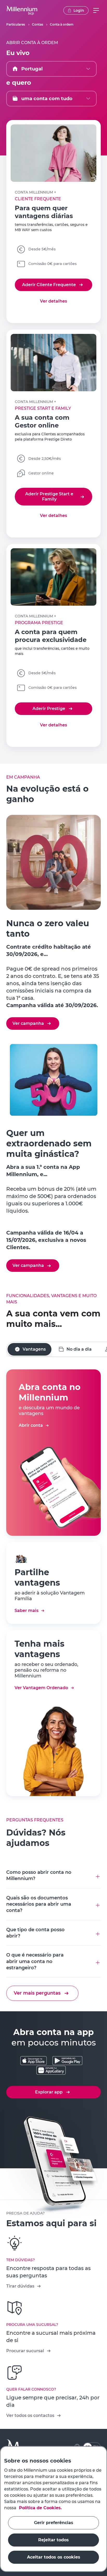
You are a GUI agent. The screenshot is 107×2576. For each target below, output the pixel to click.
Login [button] (79, 10)
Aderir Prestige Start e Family (49, 496)
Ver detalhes (53, 301)
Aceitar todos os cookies (54, 2557)
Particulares (16, 24)
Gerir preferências (54, 2523)
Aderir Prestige (49, 709)
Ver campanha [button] (28, 1023)
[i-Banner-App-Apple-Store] (34, 2061)
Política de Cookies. (40, 2508)
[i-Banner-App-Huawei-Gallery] (51, 2071)
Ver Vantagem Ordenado (41, 1688)
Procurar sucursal (25, 2351)
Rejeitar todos (53, 2540)
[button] (22, 10)
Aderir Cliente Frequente (49, 285)
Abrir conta (31, 1425)
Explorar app (49, 2092)
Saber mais (26, 1611)
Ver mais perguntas (37, 1993)
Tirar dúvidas (20, 2286)
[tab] (29, 1349)
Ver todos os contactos (30, 2415)
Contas (38, 24)
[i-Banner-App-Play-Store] (67, 2061)
